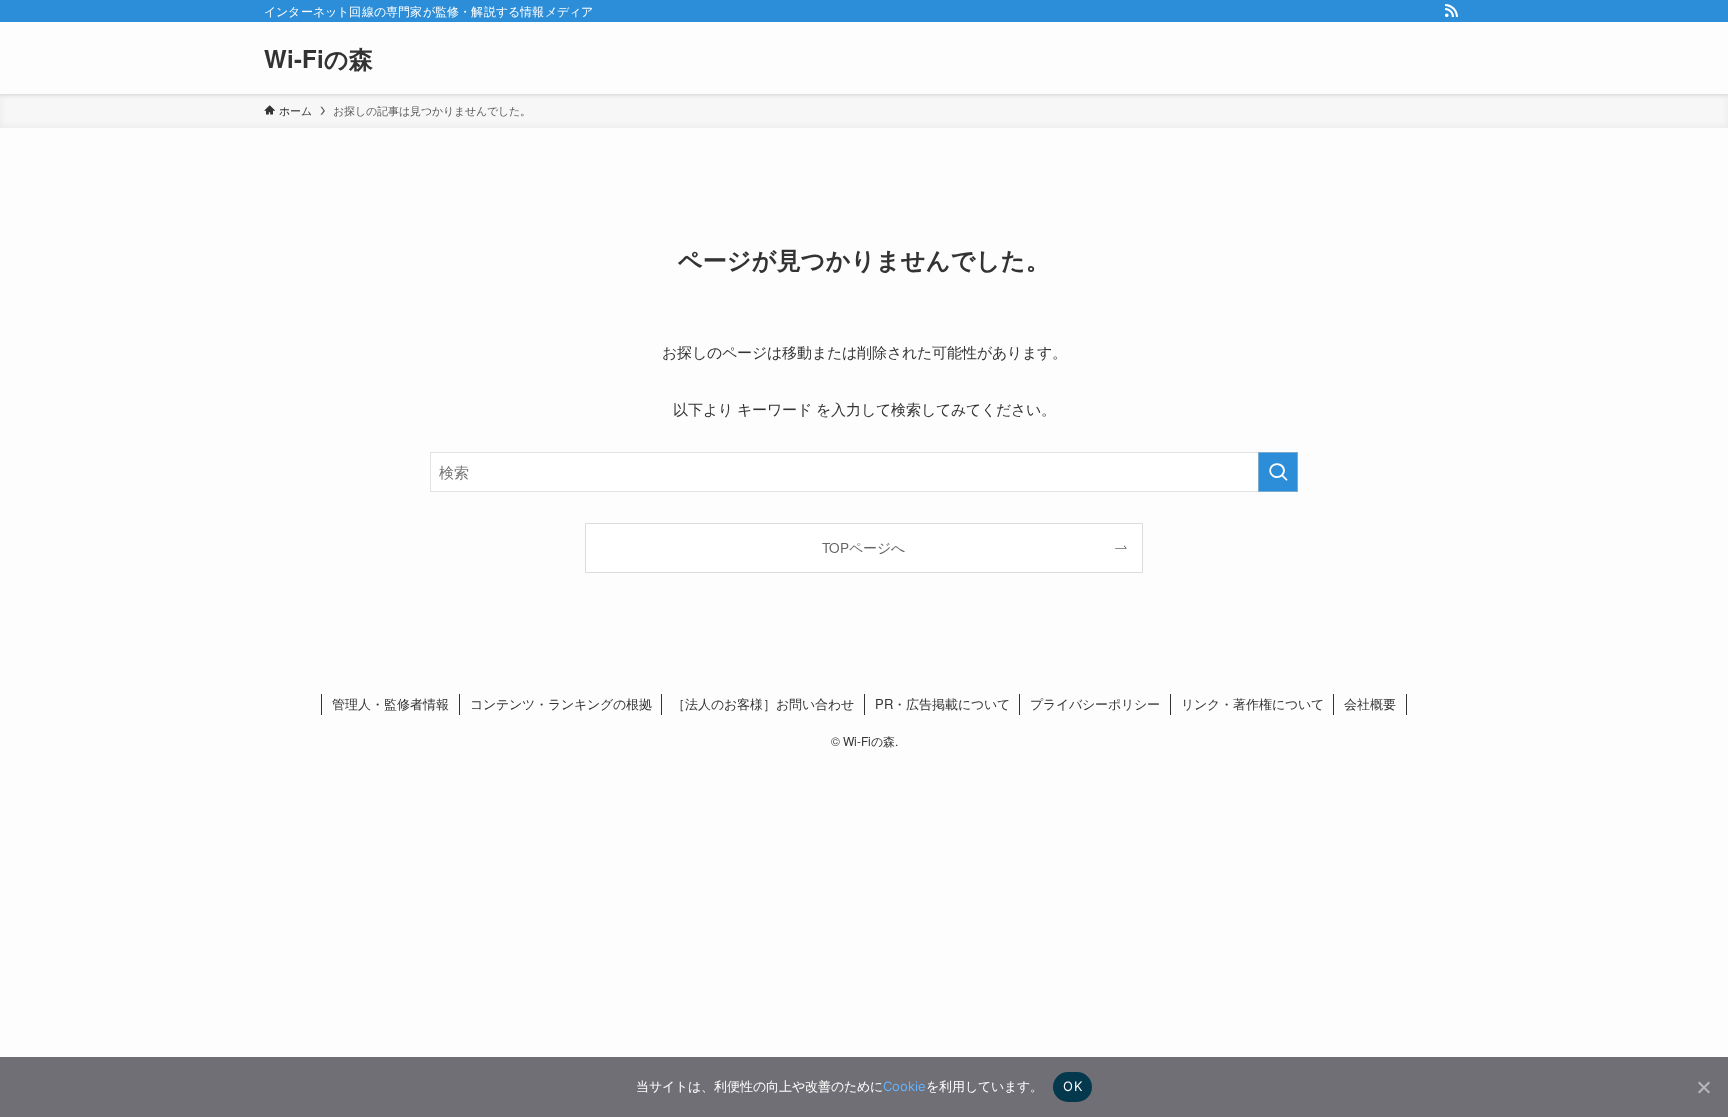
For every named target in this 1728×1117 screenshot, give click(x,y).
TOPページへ (863, 547)
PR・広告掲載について (942, 703)
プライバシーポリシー (1095, 703)
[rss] (1451, 11)
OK (1072, 1086)
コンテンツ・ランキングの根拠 (561, 703)
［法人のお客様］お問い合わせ (763, 703)
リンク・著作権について (1252, 703)
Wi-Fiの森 (318, 58)
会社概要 (1370, 703)
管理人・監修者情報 (390, 703)
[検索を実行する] (1278, 472)
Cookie (904, 1086)
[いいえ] (1703, 1087)
